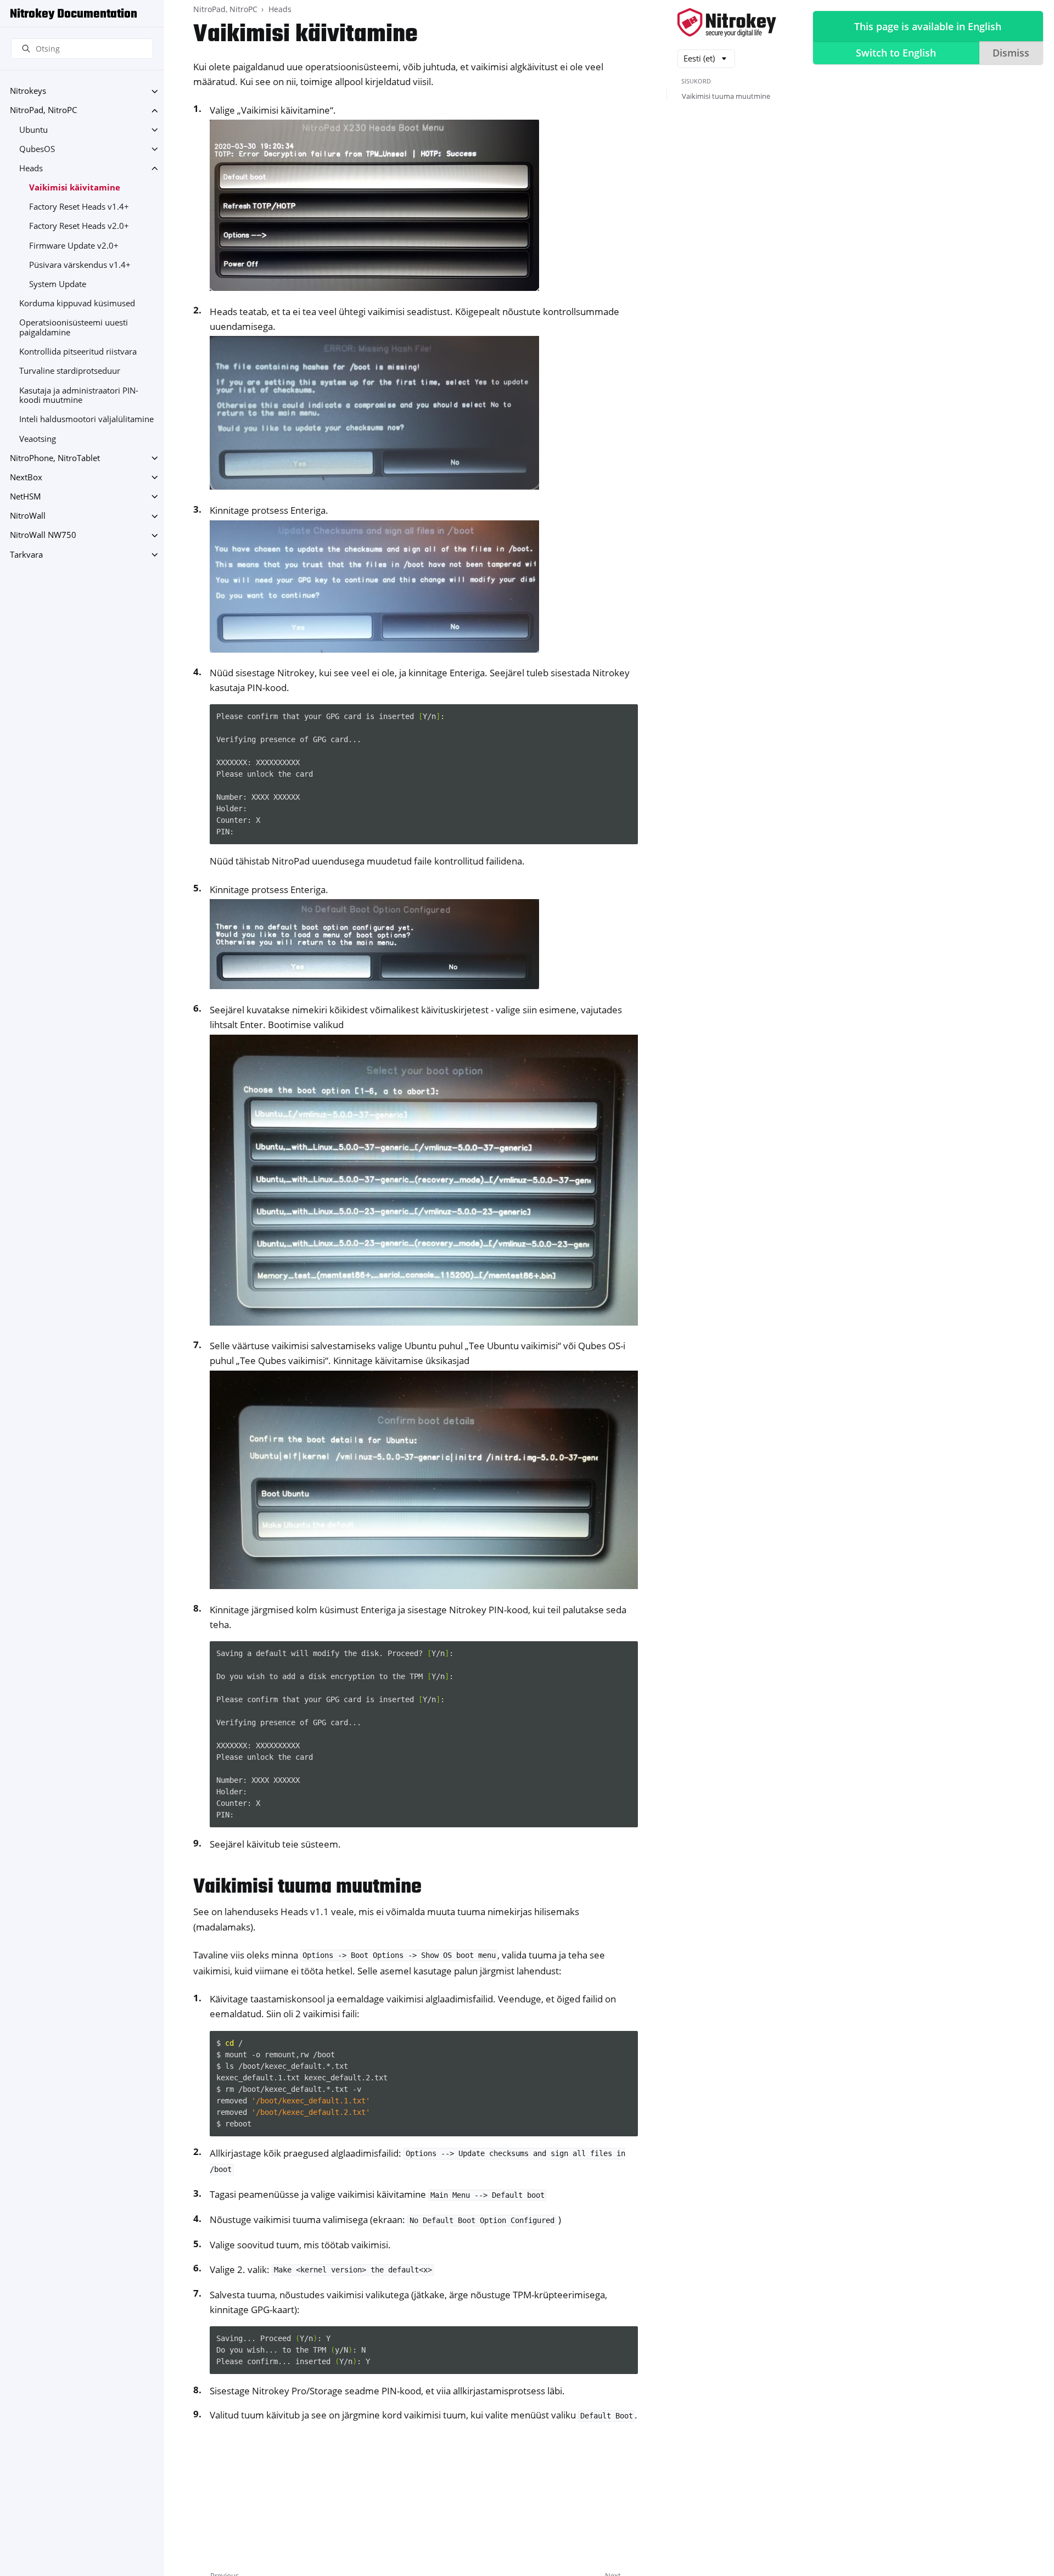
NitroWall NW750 (43, 535)
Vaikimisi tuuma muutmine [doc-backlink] (307, 1887)
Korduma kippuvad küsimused (77, 304)
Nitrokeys (28, 91)
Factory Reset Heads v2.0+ (79, 226)
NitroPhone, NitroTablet (55, 458)
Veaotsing (38, 439)
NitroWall (28, 516)
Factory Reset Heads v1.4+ (79, 207)
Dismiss (1011, 53)
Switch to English (896, 53)
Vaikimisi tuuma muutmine (726, 96)
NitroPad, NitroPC (43, 111)
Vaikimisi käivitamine (75, 187)
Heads (31, 168)
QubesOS (37, 149)
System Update (58, 284)
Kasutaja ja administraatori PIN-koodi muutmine (79, 395)
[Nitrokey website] (727, 23)
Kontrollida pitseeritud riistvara (78, 352)
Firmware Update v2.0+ (74, 246)
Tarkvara (26, 555)
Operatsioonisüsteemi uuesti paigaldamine (74, 328)
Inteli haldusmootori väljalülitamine (86, 420)
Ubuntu (33, 130)
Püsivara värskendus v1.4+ (80, 265)
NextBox (26, 477)
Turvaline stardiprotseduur (70, 371)
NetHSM (26, 496)
